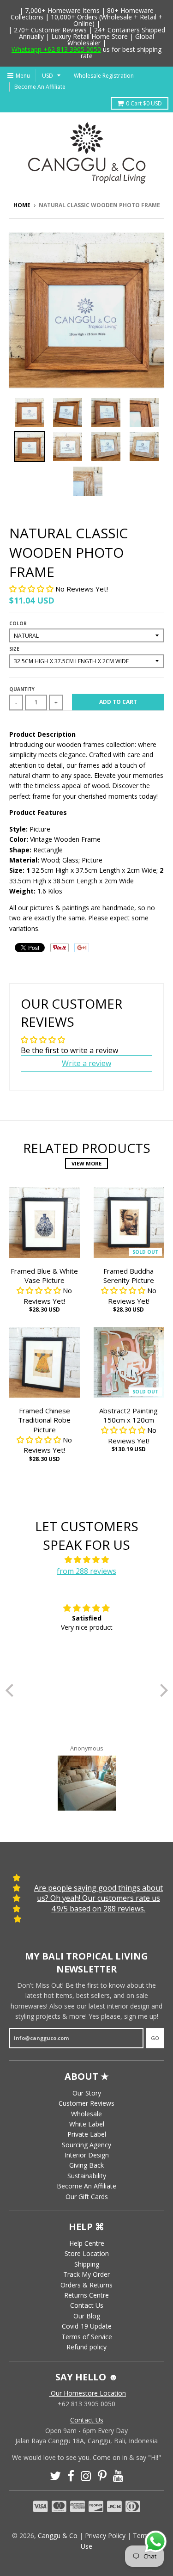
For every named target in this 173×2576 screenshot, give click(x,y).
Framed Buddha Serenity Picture (129, 1276)
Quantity (22, 689)
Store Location (87, 2253)
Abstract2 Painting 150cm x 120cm (128, 1415)
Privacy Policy (105, 2536)
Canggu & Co (58, 2536)
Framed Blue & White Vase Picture (44, 1276)
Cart (144, 103)
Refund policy (86, 2347)
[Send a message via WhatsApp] (156, 2542)
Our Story (87, 2093)
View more (86, 1163)
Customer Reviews (86, 2103)
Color (18, 623)
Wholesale (86, 2114)
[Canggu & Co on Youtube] (118, 2476)
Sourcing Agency (86, 2145)
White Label (87, 2124)
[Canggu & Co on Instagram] (86, 2476)
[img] (87, 1560)
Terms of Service (87, 2337)
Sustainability (87, 2176)
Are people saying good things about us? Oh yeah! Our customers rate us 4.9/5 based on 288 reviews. (98, 1898)
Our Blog (87, 2316)
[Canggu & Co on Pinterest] (102, 2476)
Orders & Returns (86, 2285)
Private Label (87, 2134)
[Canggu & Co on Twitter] (55, 2476)
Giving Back (86, 2165)
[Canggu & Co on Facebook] (71, 2476)
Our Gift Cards (87, 2197)
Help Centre (87, 2243)
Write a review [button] (86, 1063)
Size (14, 649)
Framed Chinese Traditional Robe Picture (44, 1420)
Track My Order (86, 2274)
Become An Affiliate (40, 87)
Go (155, 2038)
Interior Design (87, 2155)
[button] (32, 589)
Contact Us (87, 2305)
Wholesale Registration (104, 76)
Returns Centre (86, 2295)
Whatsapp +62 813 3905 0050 (56, 49)
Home (22, 205)
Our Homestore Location (87, 2393)
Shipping (87, 2264)
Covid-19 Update (87, 2326)
